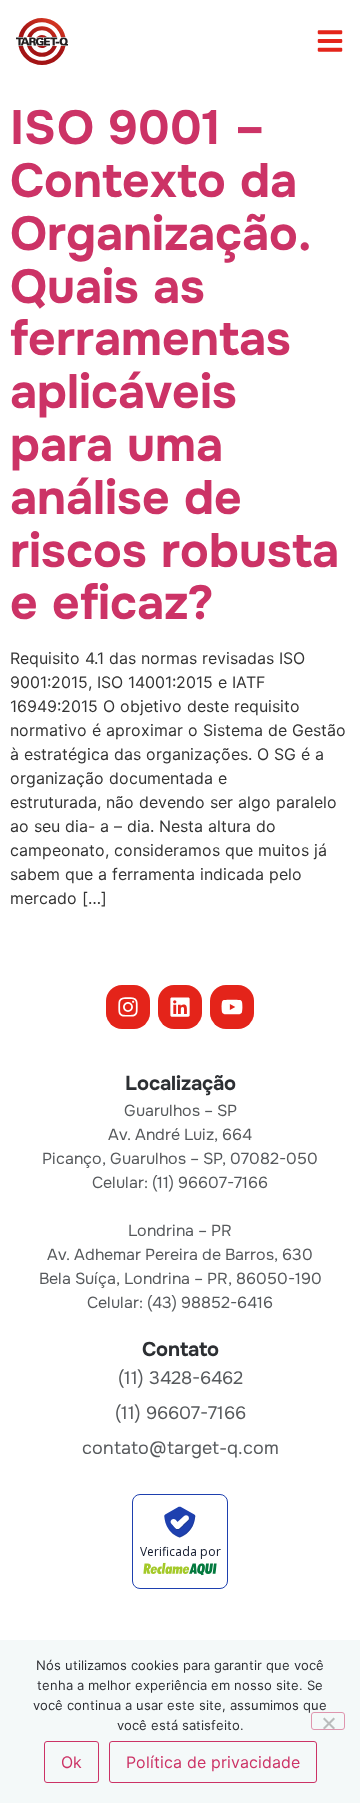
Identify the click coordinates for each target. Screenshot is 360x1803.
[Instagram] (128, 1007)
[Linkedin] (180, 1007)
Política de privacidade (213, 1762)
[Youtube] (232, 1007)
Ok (71, 1762)
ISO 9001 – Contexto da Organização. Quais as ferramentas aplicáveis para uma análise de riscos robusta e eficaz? (174, 365)
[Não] (328, 1721)
